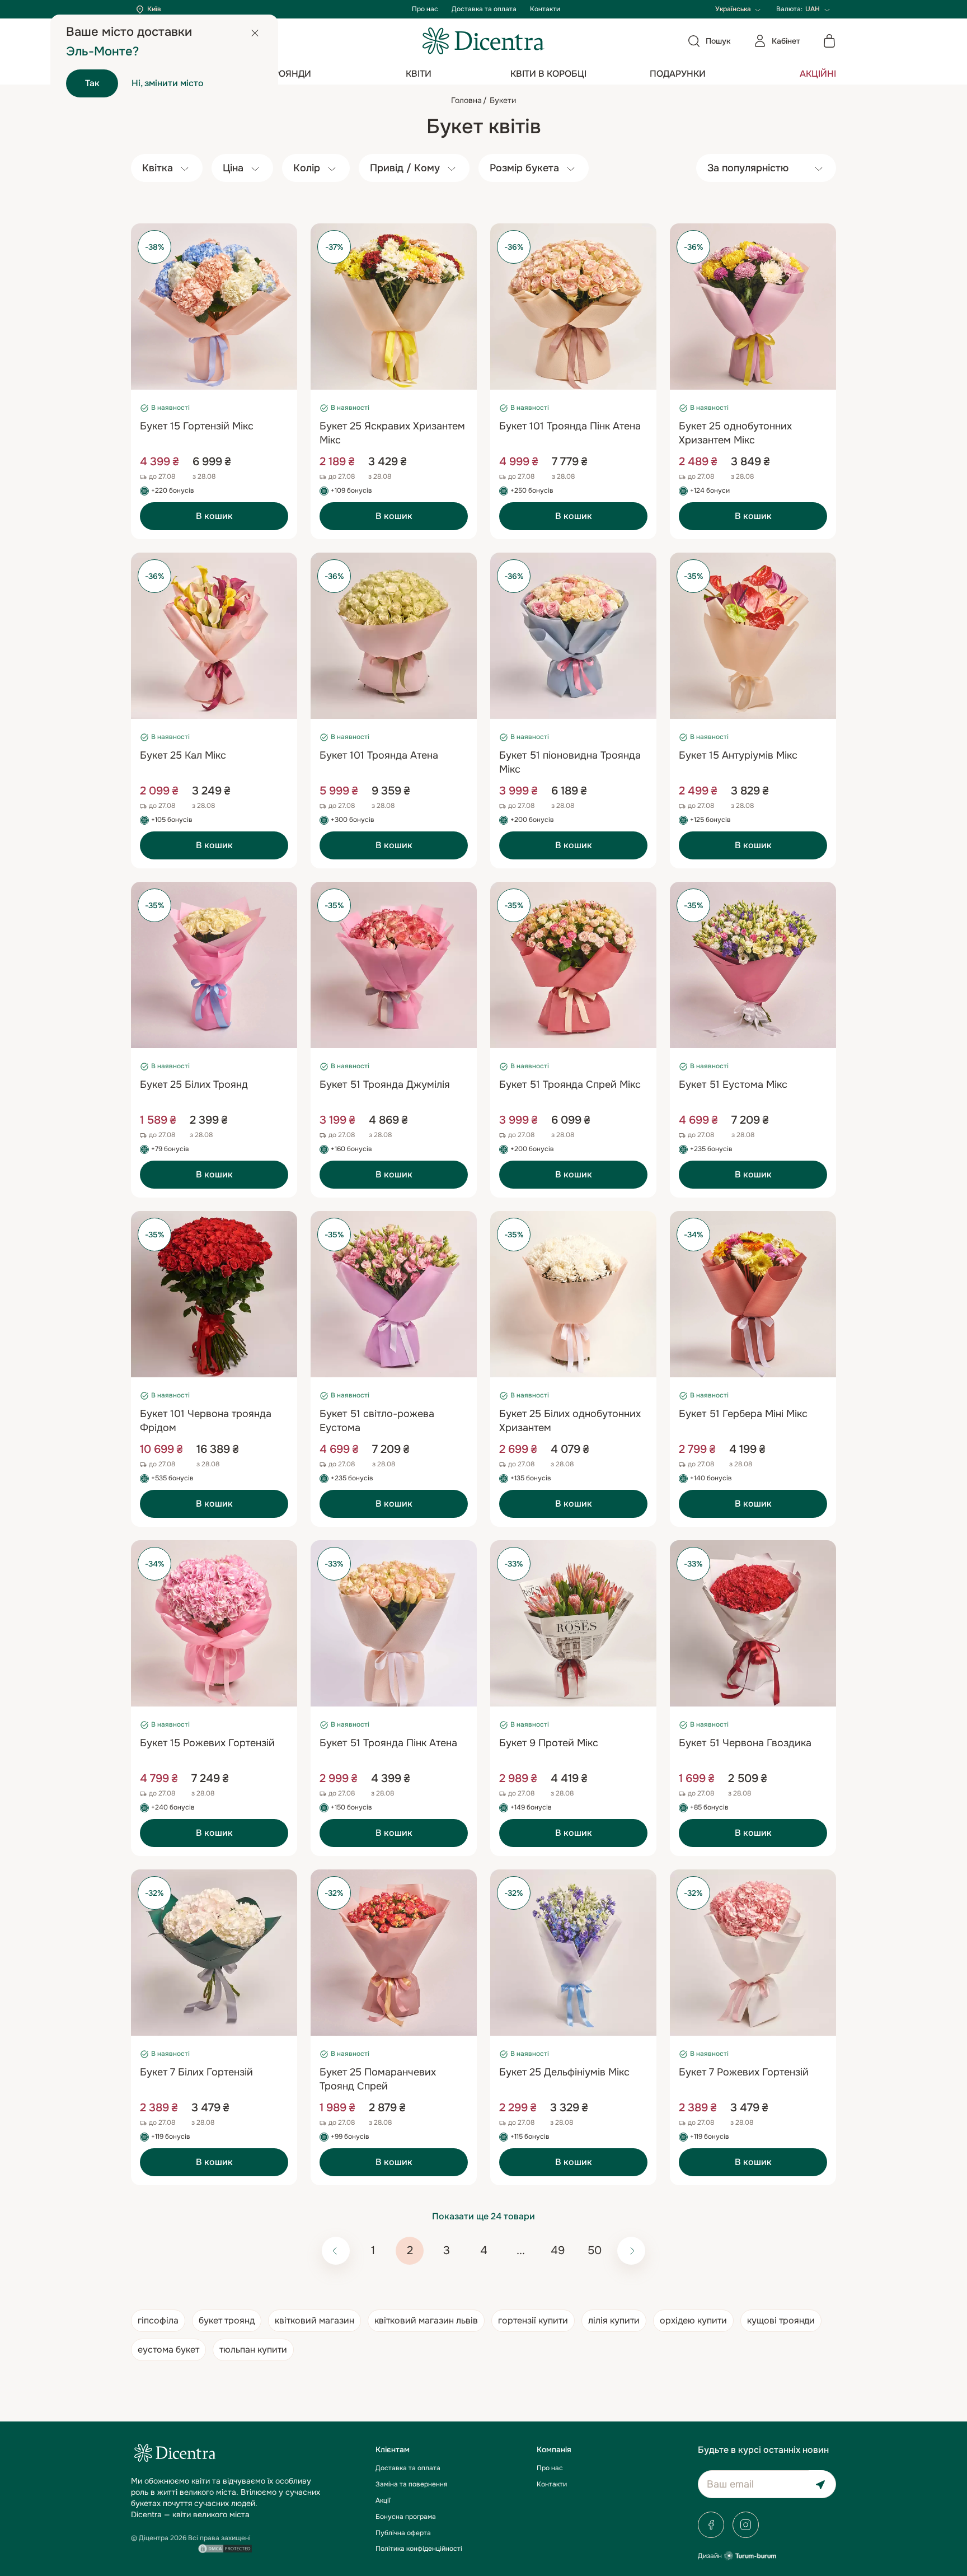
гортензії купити (533, 2320)
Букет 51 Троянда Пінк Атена (388, 1743)
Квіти (419, 74)
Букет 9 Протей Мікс (549, 1743)
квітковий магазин (314, 2320)
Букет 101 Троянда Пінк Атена (570, 426)
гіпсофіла (158, 2320)
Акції (383, 2500)
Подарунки (678, 74)
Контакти (545, 9)
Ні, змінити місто (168, 83)
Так (92, 83)
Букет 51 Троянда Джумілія (385, 1084)
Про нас (425, 9)
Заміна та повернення (411, 2484)
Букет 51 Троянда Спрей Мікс (570, 1084)
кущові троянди (781, 2320)
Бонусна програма (406, 2517)
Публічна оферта (403, 2533)
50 (595, 2250)
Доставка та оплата (484, 9)
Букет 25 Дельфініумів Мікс (564, 2072)
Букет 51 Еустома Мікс (733, 1084)
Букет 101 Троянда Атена (379, 755)
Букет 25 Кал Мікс (183, 755)
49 (558, 2250)
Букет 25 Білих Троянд (194, 1084)
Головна (466, 100)
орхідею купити (693, 2320)
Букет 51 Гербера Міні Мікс (743, 1414)
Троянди (290, 74)
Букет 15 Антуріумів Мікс (738, 755)
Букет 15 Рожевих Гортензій (207, 1743)
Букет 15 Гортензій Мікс (197, 426)
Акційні (818, 74)
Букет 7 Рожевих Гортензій (744, 2072)
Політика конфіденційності (419, 2549)
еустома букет (168, 2350)
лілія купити (614, 2320)
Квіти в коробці (548, 74)
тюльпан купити (253, 2350)
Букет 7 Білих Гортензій (196, 2072)
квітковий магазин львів (426, 2320)
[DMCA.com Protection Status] (225, 2547)
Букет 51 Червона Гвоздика (745, 1743)
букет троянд (227, 2320)
